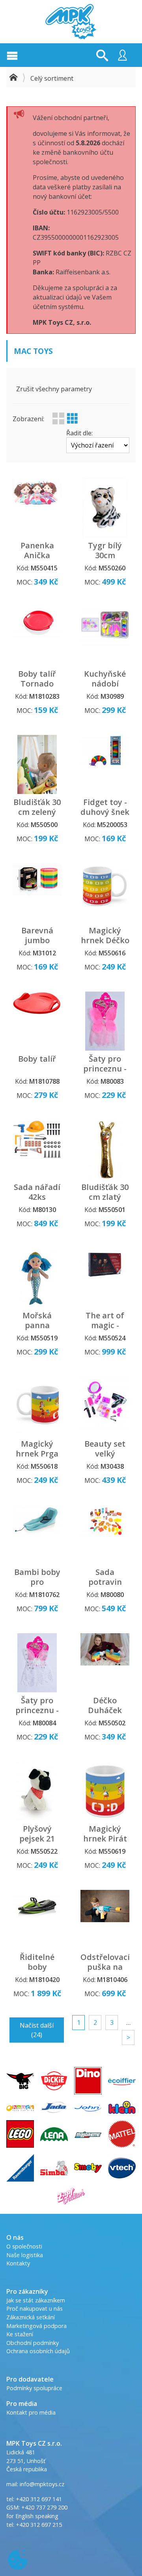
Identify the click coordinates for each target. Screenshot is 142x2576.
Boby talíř (37, 1059)
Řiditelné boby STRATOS (37, 1967)
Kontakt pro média (31, 2412)
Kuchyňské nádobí (105, 679)
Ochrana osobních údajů (38, 2351)
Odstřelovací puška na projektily (105, 1967)
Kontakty (18, 2263)
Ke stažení (20, 2334)
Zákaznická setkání (31, 2317)
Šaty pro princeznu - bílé (37, 1710)
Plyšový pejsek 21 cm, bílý (37, 1839)
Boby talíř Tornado (37, 679)
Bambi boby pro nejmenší (37, 1582)
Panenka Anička (37, 550)
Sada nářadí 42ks (37, 1192)
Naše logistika (25, 2255)
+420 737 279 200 (44, 2507)
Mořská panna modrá (37, 1325)
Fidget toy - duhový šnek (105, 807)
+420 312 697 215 (39, 2525)
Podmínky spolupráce (34, 2388)
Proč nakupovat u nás (35, 2309)
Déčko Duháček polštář (105, 1710)
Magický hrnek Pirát (105, 1834)
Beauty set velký (105, 1449)
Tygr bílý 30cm (105, 550)
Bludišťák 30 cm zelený (37, 807)
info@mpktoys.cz (41, 2484)
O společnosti (24, 2246)
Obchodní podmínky (33, 2343)
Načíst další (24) (37, 2030)
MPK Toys (71, 22)
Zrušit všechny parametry (54, 389)
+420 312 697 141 (39, 2499)
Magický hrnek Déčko (105, 935)
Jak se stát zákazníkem (36, 2300)
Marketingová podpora (36, 2326)
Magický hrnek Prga (37, 1449)
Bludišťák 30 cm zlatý (105, 1192)
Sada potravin (105, 1577)
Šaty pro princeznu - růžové (105, 1069)
